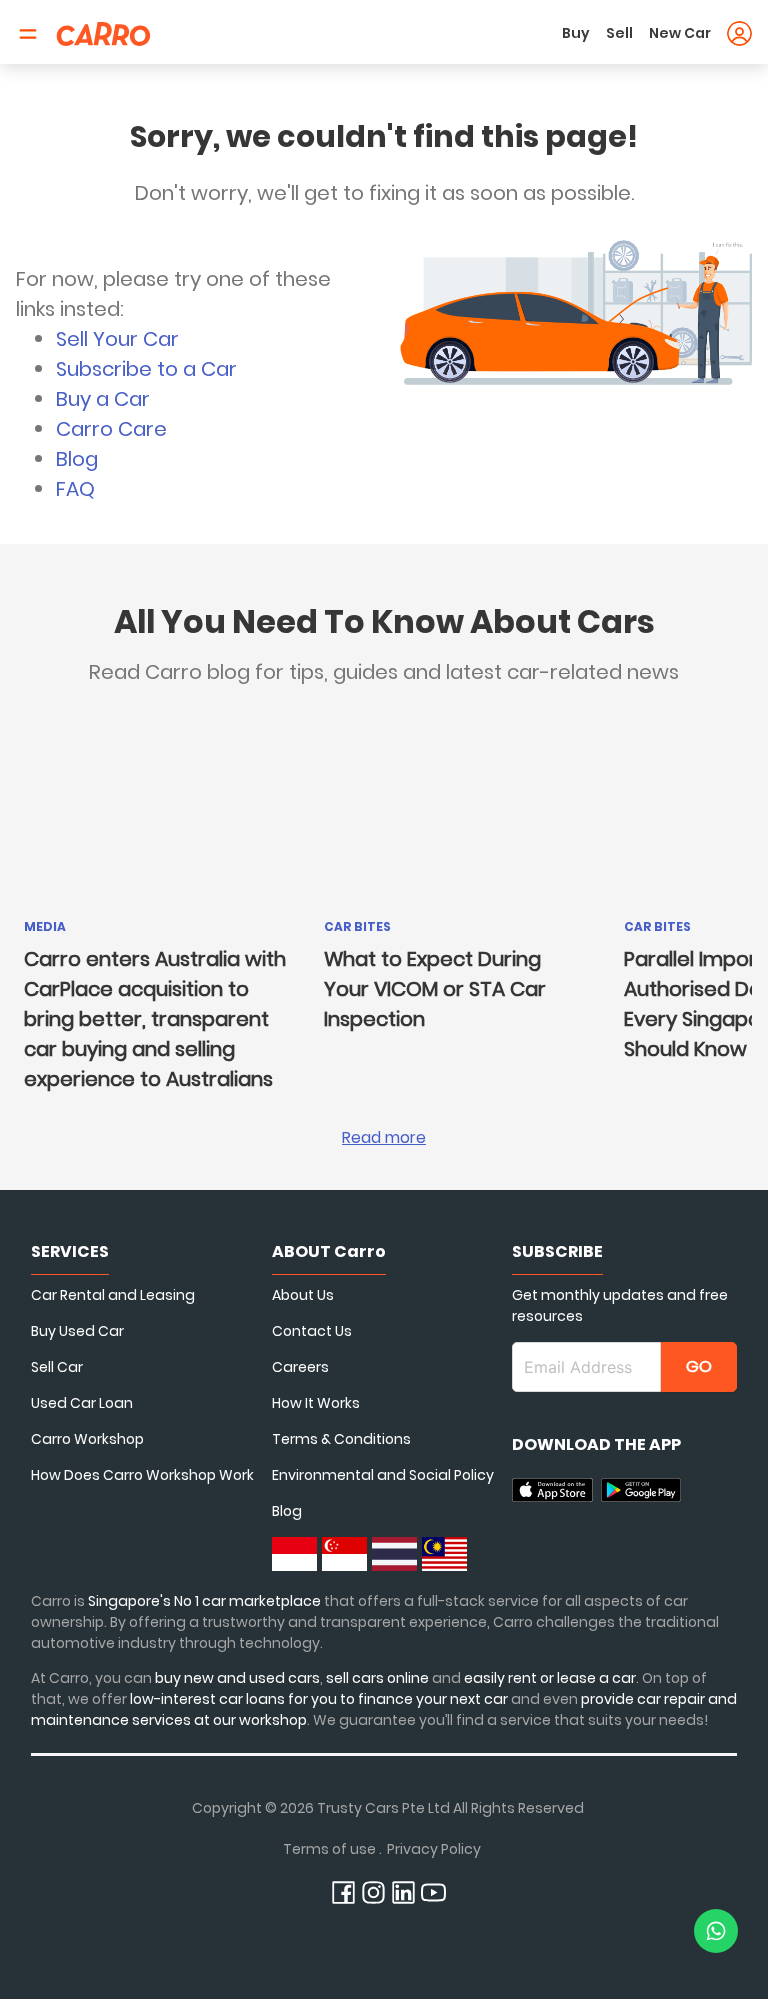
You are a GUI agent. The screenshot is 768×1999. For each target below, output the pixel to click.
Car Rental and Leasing (113, 1295)
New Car (680, 33)
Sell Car (57, 1367)
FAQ (75, 489)
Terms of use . (332, 1849)
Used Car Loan (82, 1403)
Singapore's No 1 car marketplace (204, 1601)
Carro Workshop (87, 1439)
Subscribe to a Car (146, 369)
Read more (384, 1137)
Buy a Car (103, 399)
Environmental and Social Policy (383, 1475)
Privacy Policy (434, 1849)
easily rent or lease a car (550, 1678)
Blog (77, 459)
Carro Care (111, 429)
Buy (576, 33)
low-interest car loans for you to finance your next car (319, 1699)
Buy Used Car (77, 1331)
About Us (303, 1295)
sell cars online (379, 1678)
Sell (619, 33)
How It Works (316, 1403)
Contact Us (312, 1331)
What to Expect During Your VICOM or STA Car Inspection (435, 989)
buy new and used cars (237, 1678)
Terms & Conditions (341, 1439)
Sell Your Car (117, 339)
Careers (300, 1367)
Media (45, 926)
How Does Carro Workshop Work (142, 1475)
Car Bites (357, 926)
